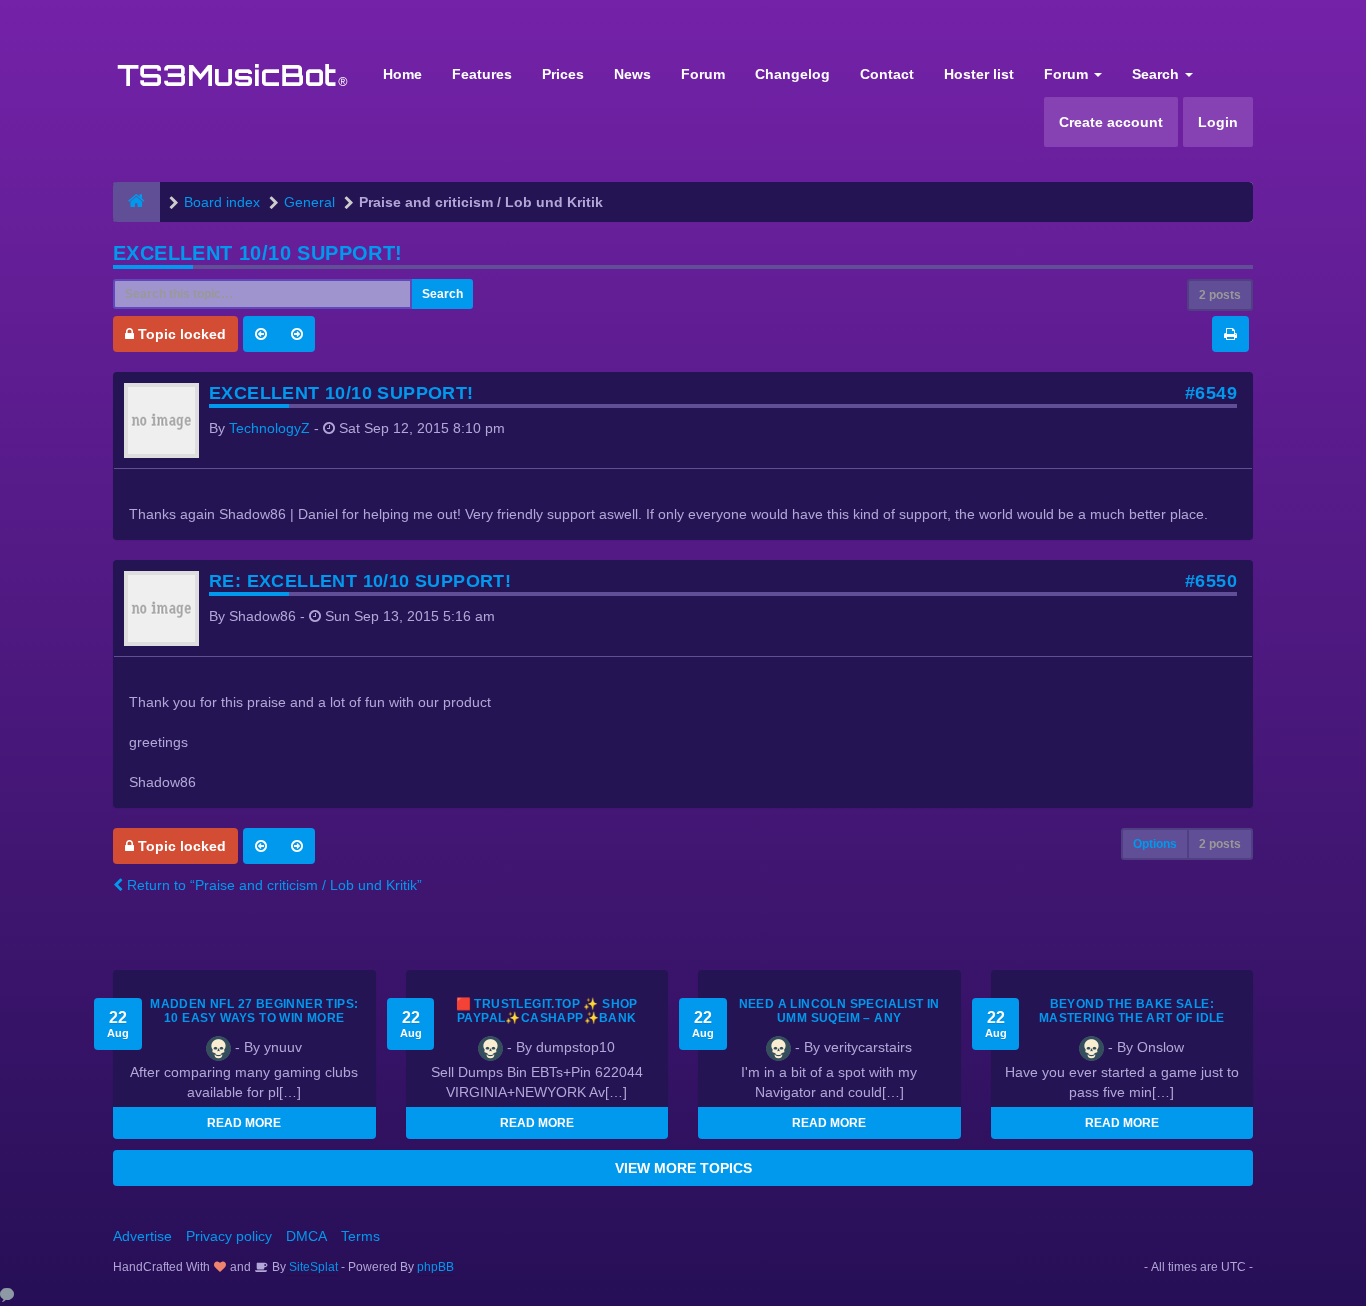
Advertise (142, 1236)
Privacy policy (229, 1236)
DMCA (306, 1236)
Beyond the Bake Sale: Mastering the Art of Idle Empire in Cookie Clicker (1132, 1018)
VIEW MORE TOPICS (683, 1168)
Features (482, 74)
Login (1218, 122)
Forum (703, 74)
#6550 (1211, 581)
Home (402, 74)
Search (1157, 74)
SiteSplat (312, 1267)
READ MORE (244, 1123)
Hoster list (979, 74)
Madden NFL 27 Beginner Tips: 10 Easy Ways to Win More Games (254, 1018)
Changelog (792, 74)
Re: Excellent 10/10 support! (360, 581)
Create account (1111, 122)
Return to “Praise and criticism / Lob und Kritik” (272, 885)
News (632, 74)
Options (1155, 844)
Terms (360, 1236)
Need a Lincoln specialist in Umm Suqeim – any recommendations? (839, 1018)
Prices (563, 74)
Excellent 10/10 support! (258, 253)
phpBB (435, 1267)
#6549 (1211, 393)
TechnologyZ (269, 428)
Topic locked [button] (180, 334)
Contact (887, 74)
